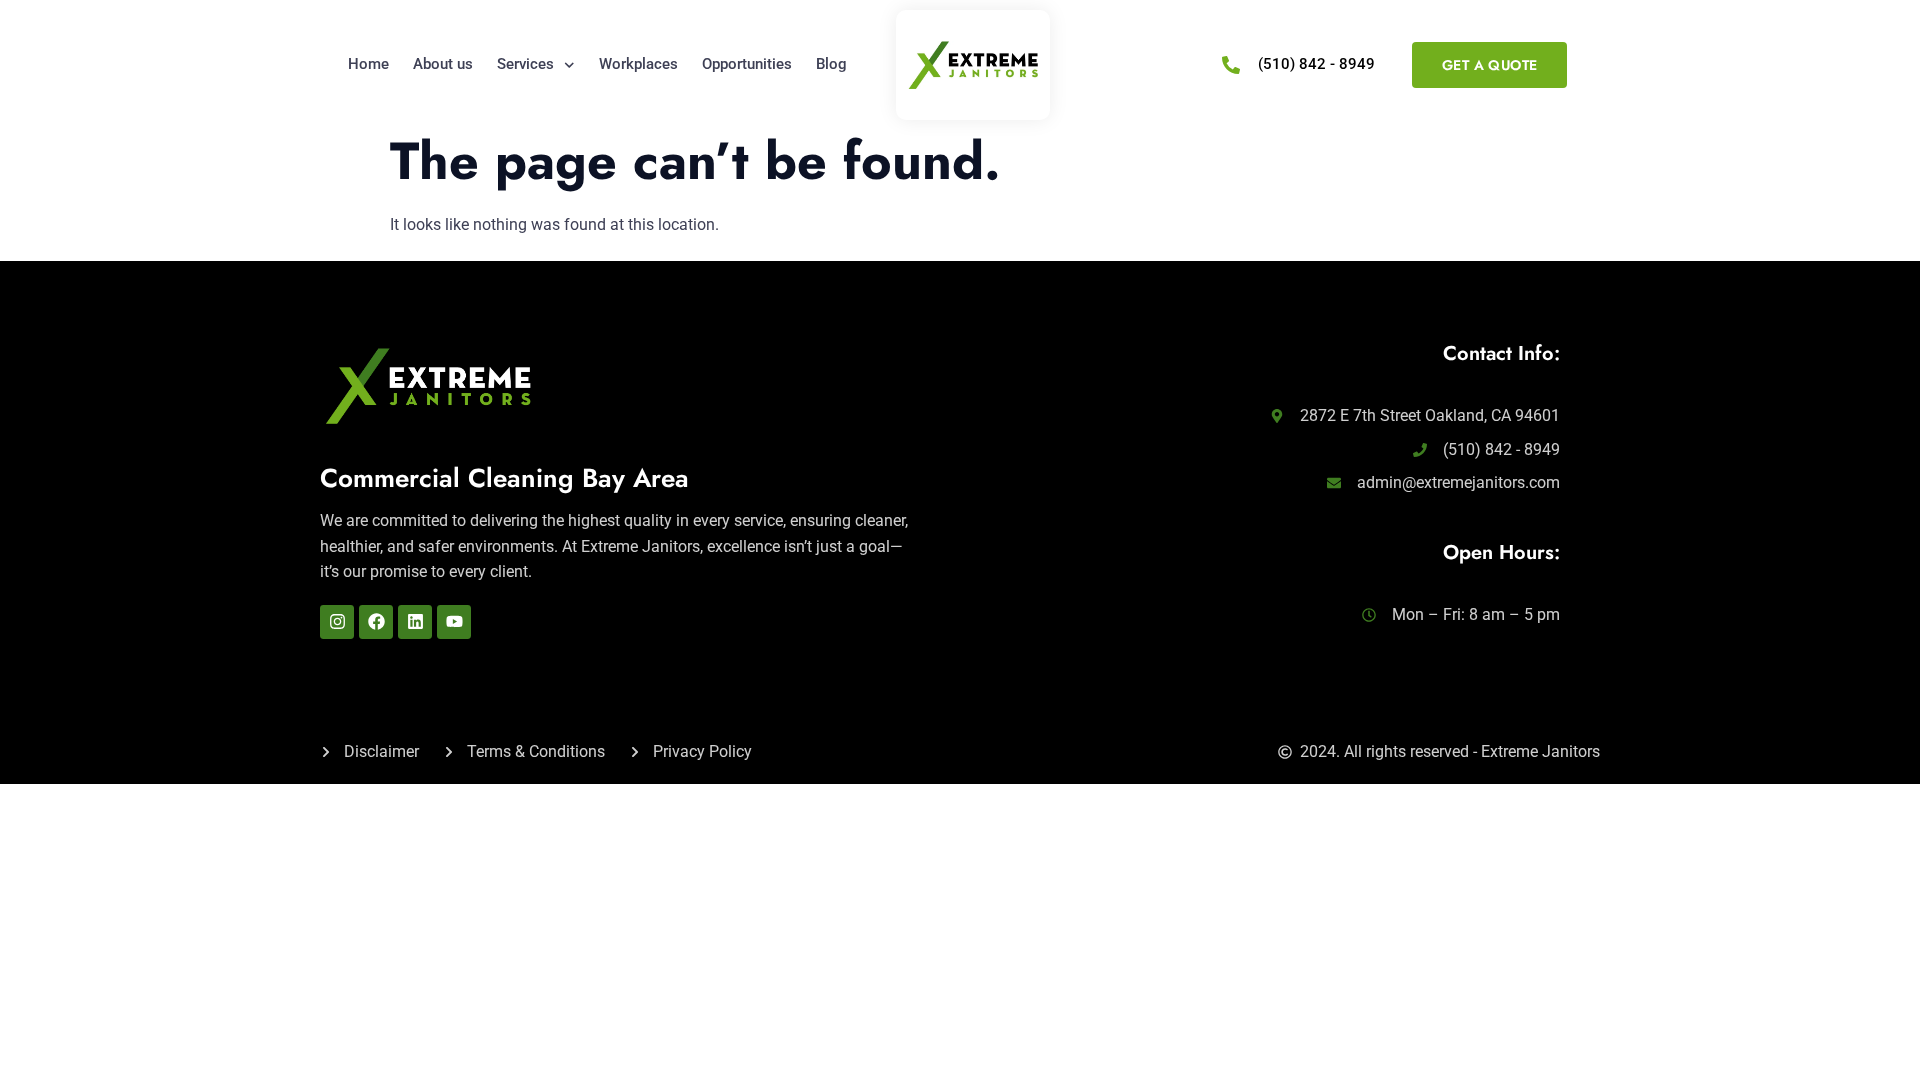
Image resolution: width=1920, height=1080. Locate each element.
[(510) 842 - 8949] (1231, 65)
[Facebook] (376, 622)
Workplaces (638, 64)
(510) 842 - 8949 (1316, 64)
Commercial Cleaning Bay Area (504, 478)
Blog (831, 64)
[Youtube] (454, 622)
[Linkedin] (415, 622)
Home (368, 64)
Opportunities (747, 64)
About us (443, 64)
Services (525, 64)
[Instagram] (337, 622)
